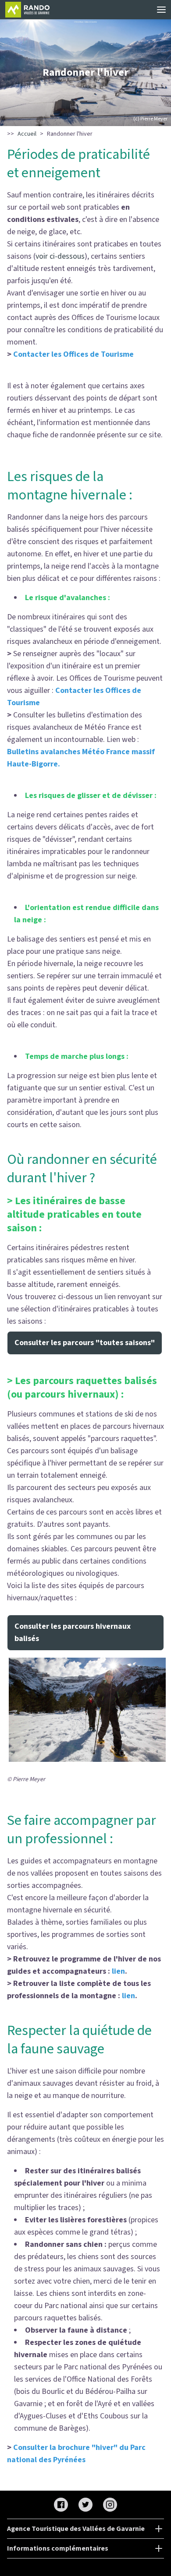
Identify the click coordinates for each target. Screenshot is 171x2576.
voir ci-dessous (60, 256)
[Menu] (161, 10)
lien (118, 1971)
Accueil (27, 134)
